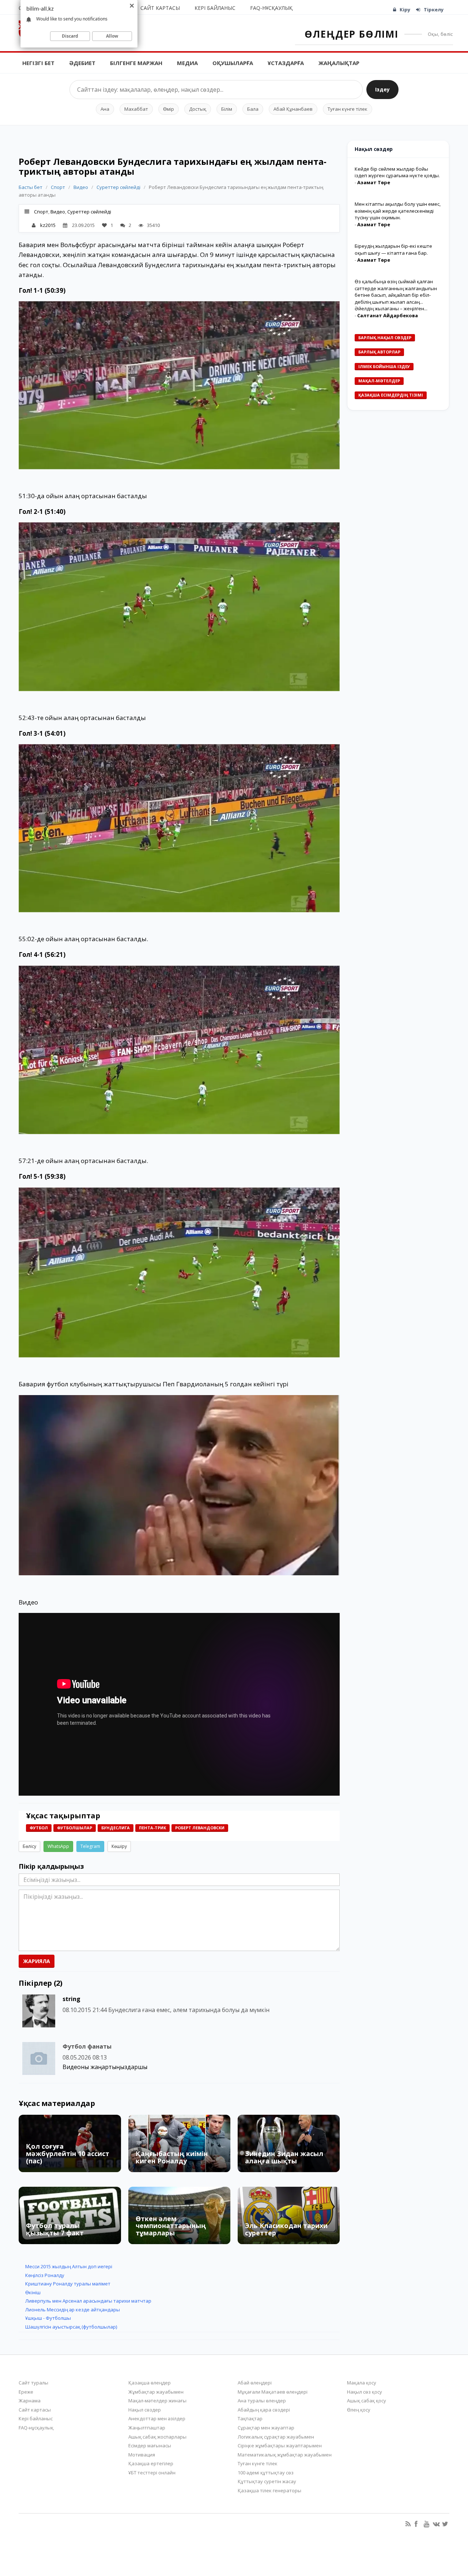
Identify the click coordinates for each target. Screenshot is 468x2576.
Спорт (58, 187)
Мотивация (142, 2455)
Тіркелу (434, 10)
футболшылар (75, 1828)
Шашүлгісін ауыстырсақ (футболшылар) (71, 2327)
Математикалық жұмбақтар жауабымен (285, 2455)
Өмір (169, 109)
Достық (198, 109)
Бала (253, 109)
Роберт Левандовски (200, 1828)
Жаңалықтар (339, 63)
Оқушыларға (233, 63)
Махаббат (136, 109)
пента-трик (152, 1828)
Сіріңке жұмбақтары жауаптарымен (280, 2446)
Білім (227, 109)
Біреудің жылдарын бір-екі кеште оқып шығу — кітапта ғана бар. (393, 249)
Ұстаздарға (286, 63)
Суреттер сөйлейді (118, 187)
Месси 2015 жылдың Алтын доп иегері (69, 2266)
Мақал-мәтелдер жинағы (157, 2401)
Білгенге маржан (136, 63)
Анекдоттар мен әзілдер (157, 2418)
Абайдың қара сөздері (264, 2410)
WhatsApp (58, 1846)
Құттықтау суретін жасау (267, 2481)
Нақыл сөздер (145, 2410)
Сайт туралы (33, 2383)
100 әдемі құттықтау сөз (266, 2473)
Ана (105, 109)
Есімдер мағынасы (150, 2446)
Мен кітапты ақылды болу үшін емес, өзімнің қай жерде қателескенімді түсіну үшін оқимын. (398, 211)
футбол (39, 1828)
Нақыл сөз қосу (365, 2392)
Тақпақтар (250, 2418)
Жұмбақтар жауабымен (156, 2392)
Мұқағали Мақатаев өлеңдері (273, 2392)
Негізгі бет (38, 63)
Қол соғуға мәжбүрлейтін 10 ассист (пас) (68, 2153)
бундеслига (116, 1828)
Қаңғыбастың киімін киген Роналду (172, 2157)
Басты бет (31, 187)
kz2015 (48, 225)
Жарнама (30, 2401)
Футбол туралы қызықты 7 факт (55, 2229)
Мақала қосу (362, 2383)
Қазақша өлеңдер (150, 2383)
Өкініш (33, 2292)
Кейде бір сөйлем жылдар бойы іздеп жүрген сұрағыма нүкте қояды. (397, 172)
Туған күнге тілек (348, 109)
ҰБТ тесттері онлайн (152, 2473)
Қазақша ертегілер (151, 2463)
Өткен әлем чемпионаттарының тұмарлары (171, 2226)
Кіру (405, 10)
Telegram (90, 1846)
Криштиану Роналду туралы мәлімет (68, 2284)
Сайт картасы (160, 8)
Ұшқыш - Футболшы (48, 2318)
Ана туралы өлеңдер (262, 2401)
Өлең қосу (359, 2410)
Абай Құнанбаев (293, 109)
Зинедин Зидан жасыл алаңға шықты (284, 2157)
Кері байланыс (215, 8)
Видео (81, 187)
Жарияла (37, 1961)
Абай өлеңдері (255, 2383)
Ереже (26, 2392)
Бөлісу (29, 1846)
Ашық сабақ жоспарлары (157, 2437)
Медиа (187, 63)
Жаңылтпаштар (147, 2428)
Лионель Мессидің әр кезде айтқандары (73, 2310)
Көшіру (119, 1846)
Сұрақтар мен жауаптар (266, 2428)
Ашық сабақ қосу (367, 2401)
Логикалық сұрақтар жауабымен (276, 2437)
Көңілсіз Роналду (45, 2275)
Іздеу (382, 89)
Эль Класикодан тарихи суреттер (286, 2229)
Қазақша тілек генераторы (269, 2490)
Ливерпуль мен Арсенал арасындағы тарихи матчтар (88, 2301)
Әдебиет (82, 63)
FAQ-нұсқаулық (271, 8)
